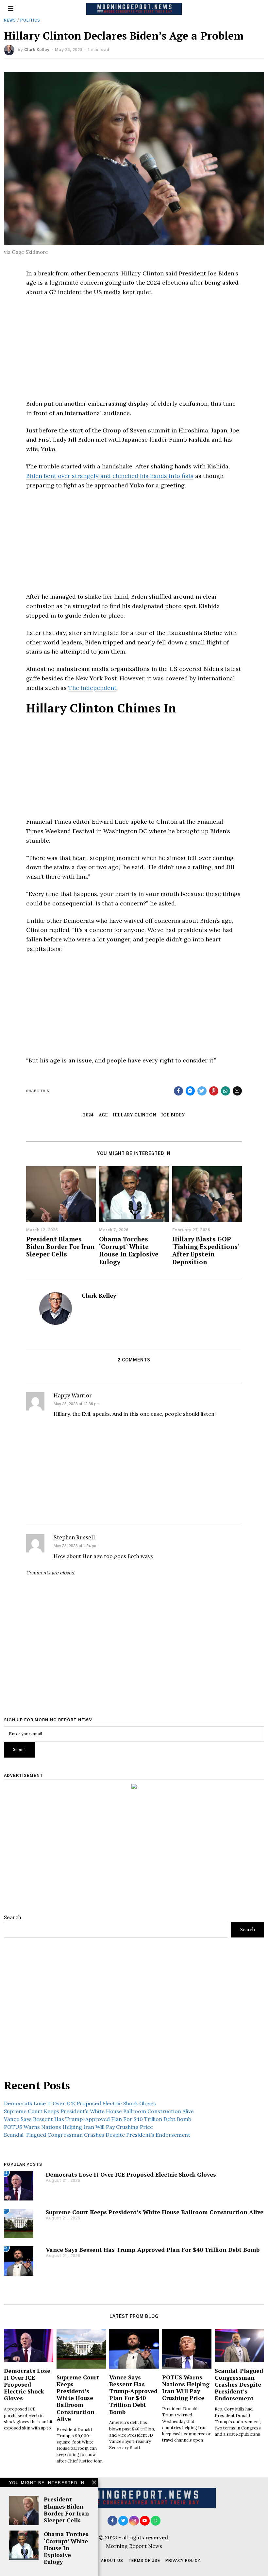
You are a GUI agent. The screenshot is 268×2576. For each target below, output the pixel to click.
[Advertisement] (134, 351)
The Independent (92, 688)
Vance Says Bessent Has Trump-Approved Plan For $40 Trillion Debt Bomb (98, 2119)
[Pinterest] (214, 1091)
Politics (30, 20)
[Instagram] (134, 2521)
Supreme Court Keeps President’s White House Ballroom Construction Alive (99, 2111)
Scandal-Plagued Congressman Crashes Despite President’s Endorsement (97, 2135)
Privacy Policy (183, 2561)
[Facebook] (178, 1091)
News (10, 20)
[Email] (237, 1091)
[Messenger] (190, 1091)
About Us (112, 2561)
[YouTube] (145, 2521)
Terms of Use (144, 2561)
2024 (88, 1115)
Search (13, 1917)
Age (103, 1115)
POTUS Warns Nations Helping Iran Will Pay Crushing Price (78, 2127)
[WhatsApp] (156, 2521)
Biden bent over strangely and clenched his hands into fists (110, 476)
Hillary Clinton (135, 1115)
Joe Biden (173, 1115)
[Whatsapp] (226, 1091)
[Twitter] (202, 1091)
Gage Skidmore (30, 252)
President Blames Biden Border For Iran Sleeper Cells (60, 1246)
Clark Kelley (37, 50)
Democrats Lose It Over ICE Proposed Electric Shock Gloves (80, 2103)
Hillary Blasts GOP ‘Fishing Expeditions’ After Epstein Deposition (206, 1250)
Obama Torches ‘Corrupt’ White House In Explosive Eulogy (129, 1250)
